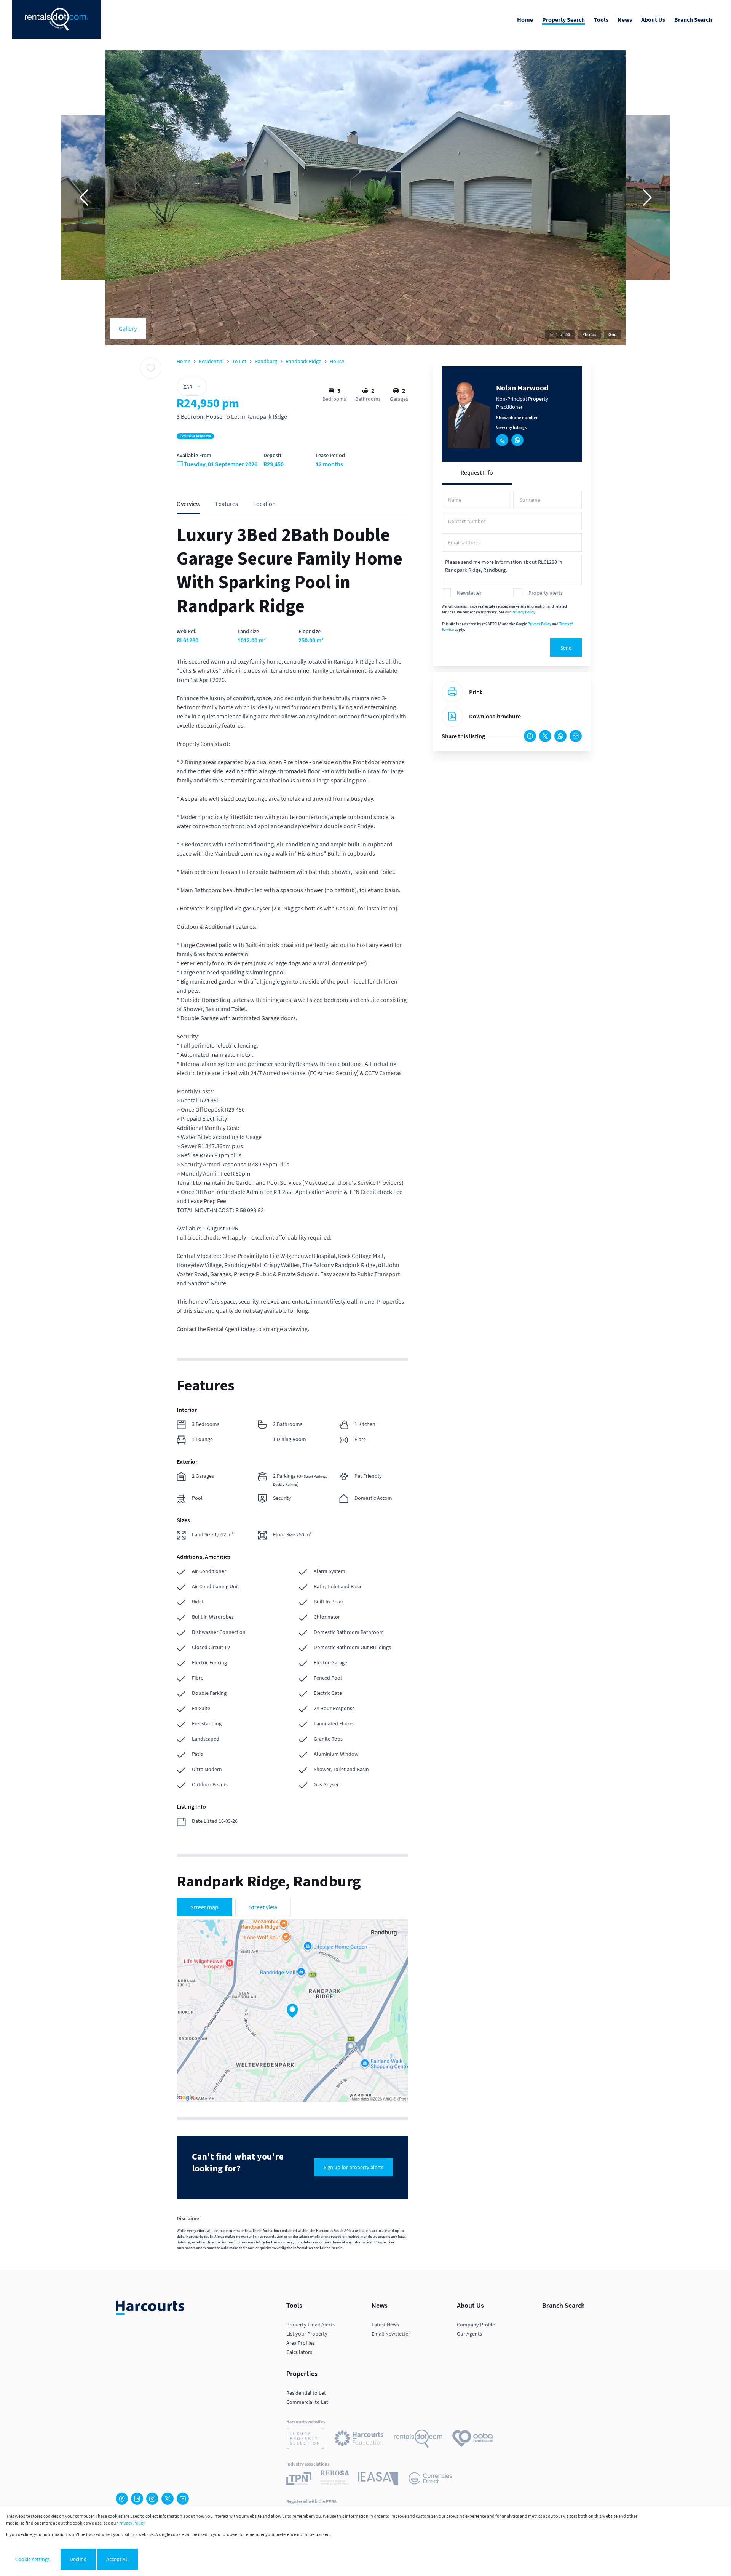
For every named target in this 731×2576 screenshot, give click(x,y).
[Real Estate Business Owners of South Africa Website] (335, 2480)
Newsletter (469, 593)
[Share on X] (545, 736)
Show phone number (517, 417)
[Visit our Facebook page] (122, 2499)
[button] (84, 198)
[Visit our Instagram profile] (152, 2499)
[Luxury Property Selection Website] (305, 2440)
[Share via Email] (576, 736)
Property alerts (546, 593)
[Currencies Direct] (430, 2479)
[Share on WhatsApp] (560, 736)
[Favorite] (151, 368)
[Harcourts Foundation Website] (359, 2440)
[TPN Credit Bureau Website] (299, 2479)
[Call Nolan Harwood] (502, 440)
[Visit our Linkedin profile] (137, 2499)
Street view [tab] (263, 1907)
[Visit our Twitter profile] (168, 2499)
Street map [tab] (204, 1907)
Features (227, 504)
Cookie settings (33, 2559)
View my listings (511, 427)
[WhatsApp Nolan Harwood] (517, 440)
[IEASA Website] (378, 2480)
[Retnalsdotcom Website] (418, 2440)
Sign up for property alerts (354, 2167)
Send (566, 648)
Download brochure (495, 716)
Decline (78, 2559)
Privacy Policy (524, 612)
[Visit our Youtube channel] (183, 2499)
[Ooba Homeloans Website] (472, 2440)
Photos (589, 334)
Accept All (117, 2559)
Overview (188, 504)
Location (264, 504)
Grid (613, 334)
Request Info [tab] (477, 472)
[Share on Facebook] (530, 736)
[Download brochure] (452, 716)
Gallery (128, 328)
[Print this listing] (452, 692)
